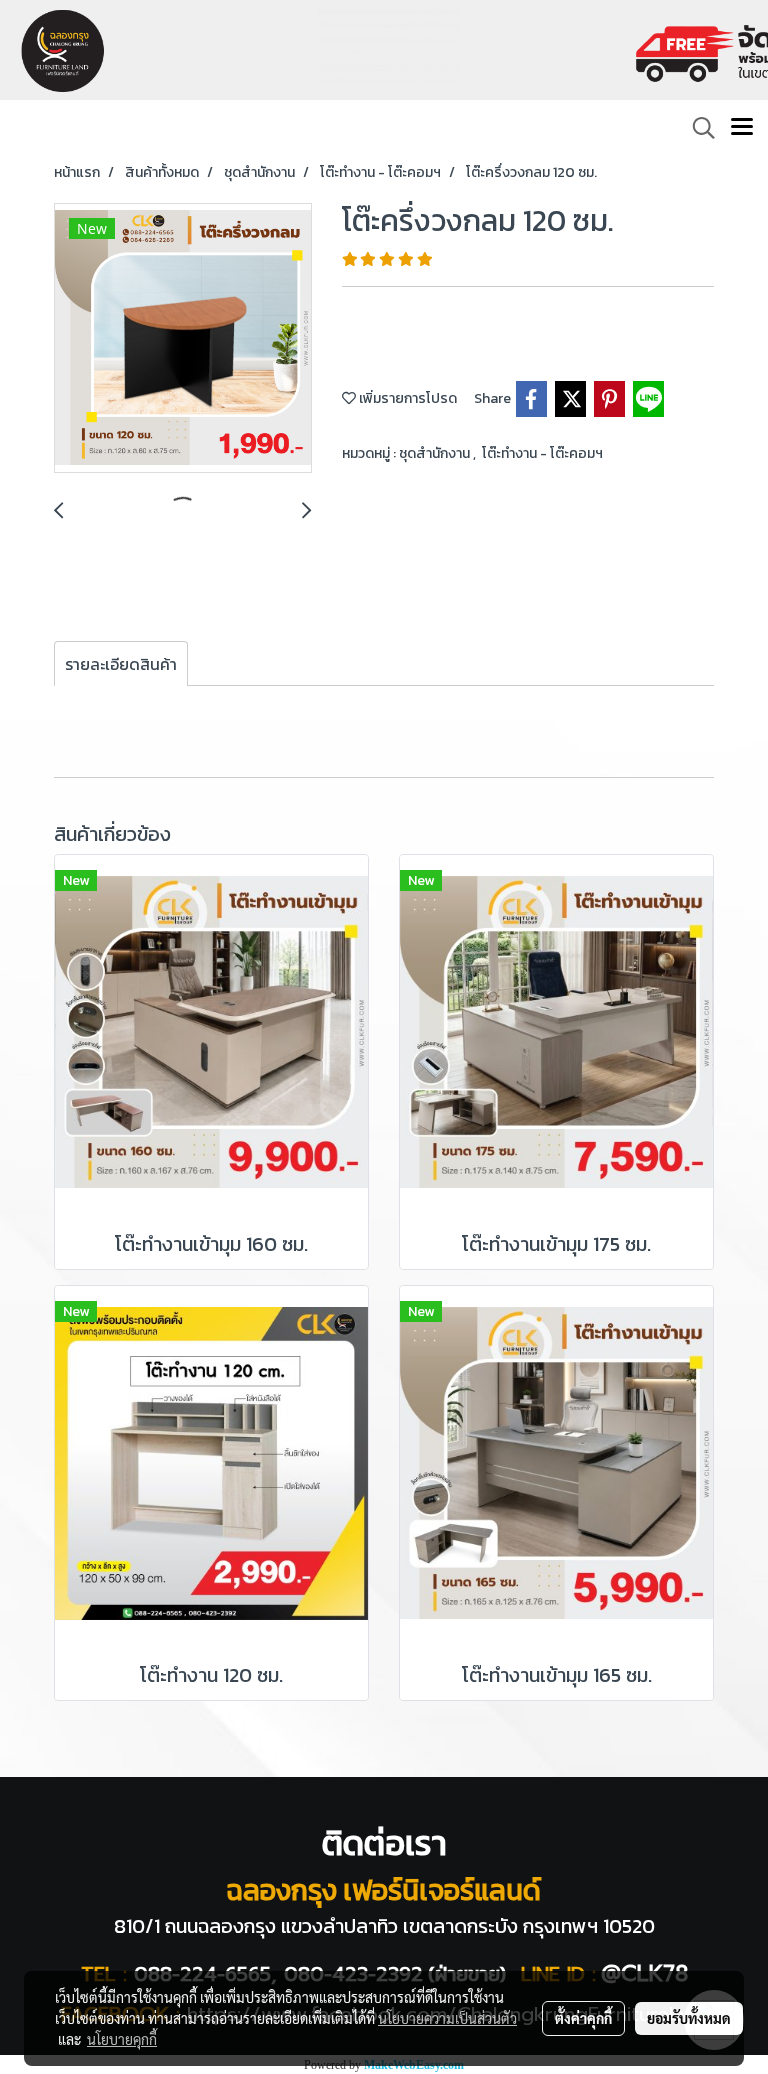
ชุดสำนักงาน (436, 453)
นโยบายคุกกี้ (122, 2039)
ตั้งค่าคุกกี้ (583, 2018)
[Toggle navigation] (742, 128)
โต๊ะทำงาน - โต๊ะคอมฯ (542, 453)
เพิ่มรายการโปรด (406, 398)
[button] (697, 128)
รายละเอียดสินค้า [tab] (121, 664)
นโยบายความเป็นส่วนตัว (447, 2018)
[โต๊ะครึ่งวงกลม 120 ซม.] (183, 339)
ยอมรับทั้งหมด (689, 2018)
